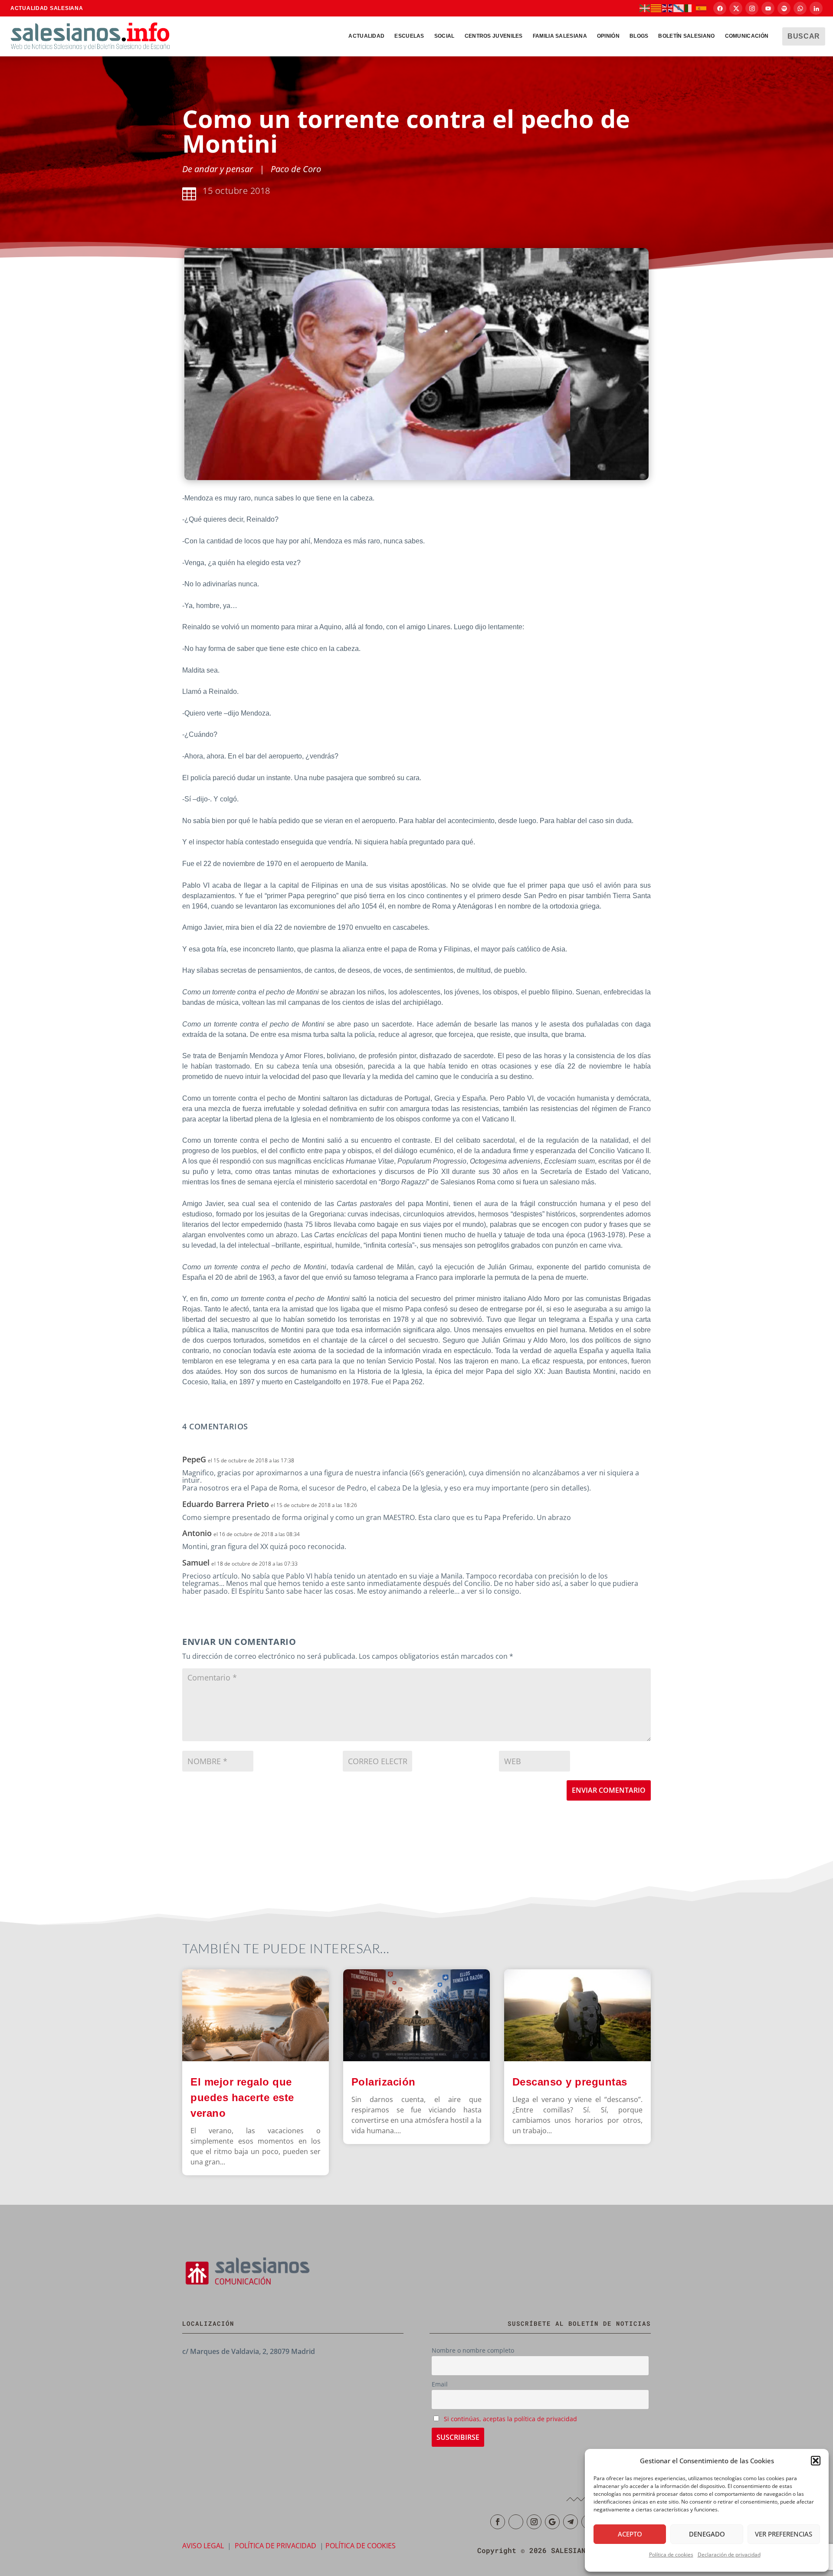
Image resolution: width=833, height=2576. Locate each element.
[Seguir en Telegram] (571, 2522)
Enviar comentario (609, 1790)
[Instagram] (752, 8)
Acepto (630, 2534)
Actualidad (366, 36)
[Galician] (679, 8)
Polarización (384, 2082)
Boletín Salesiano (686, 36)
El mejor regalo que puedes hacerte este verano (242, 2097)
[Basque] (645, 8)
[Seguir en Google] (552, 2522)
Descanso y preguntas (572, 2082)
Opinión (608, 36)
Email (440, 2384)
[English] (668, 8)
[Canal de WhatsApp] (800, 8)
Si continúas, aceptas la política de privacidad (510, 2419)
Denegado (707, 2534)
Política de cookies (671, 2555)
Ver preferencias (784, 2534)
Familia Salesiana (560, 36)
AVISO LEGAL (203, 2545)
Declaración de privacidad (729, 2555)
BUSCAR (804, 36)
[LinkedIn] (816, 8)
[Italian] (690, 8)
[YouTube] (768, 8)
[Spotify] (784, 8)
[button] (816, 2461)
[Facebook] (720, 8)
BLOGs (639, 36)
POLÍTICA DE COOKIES (361, 2545)
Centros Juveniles (494, 36)
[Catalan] (656, 8)
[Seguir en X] (516, 2522)
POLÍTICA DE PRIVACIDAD (275, 2545)
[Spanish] (702, 8)
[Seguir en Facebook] (498, 2522)
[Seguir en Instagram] (534, 2522)
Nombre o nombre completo (473, 2350)
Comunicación (747, 36)
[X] (736, 8)
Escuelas (409, 36)
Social (444, 36)
